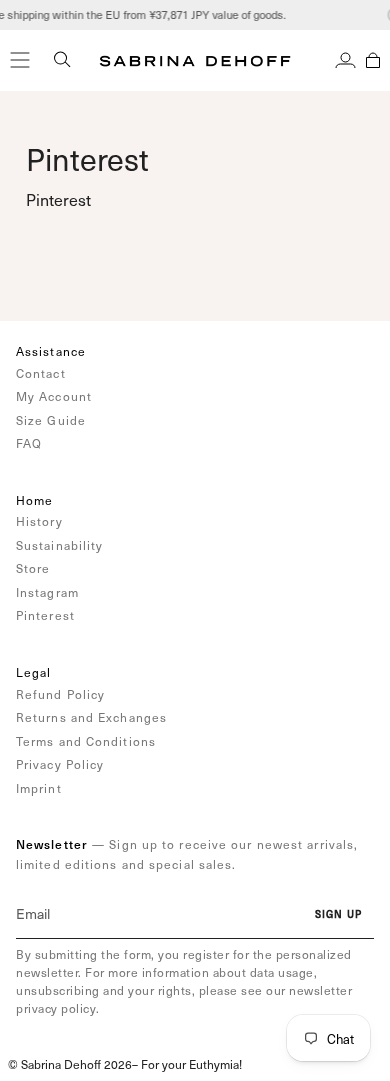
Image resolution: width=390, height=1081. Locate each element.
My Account (54, 396)
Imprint (39, 788)
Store (33, 568)
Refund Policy (60, 694)
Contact (41, 373)
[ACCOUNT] (345, 60)
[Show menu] (20, 60)
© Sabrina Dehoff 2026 (70, 1064)
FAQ (29, 443)
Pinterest (45, 615)
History (39, 521)
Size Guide (51, 420)
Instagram (47, 592)
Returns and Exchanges (91, 717)
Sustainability (59, 545)
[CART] (373, 60)
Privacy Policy (60, 764)
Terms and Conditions (86, 741)
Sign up (338, 914)
